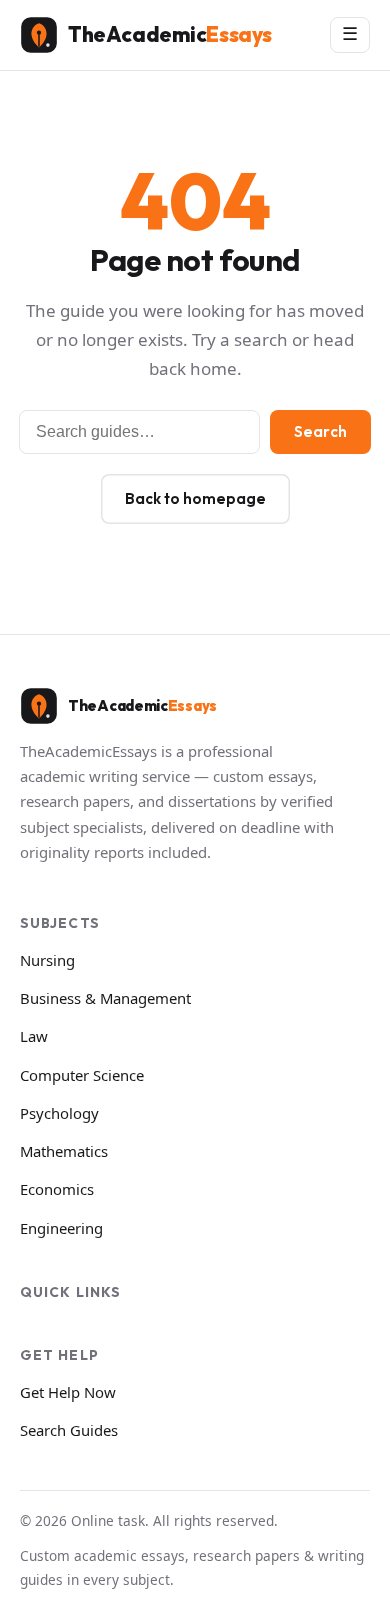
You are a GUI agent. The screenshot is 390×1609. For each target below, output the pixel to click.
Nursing (47, 960)
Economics (57, 1189)
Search (320, 431)
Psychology (59, 1113)
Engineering (61, 1228)
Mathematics (64, 1151)
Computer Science (82, 1075)
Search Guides (69, 1430)
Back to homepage (195, 498)
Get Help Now (68, 1392)
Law (34, 1036)
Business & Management (105, 998)
